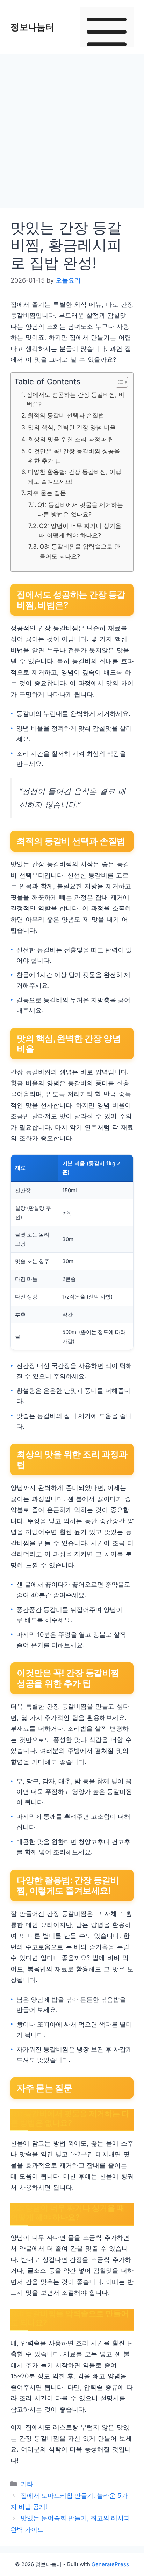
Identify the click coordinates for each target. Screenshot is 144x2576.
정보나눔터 (32, 27)
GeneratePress (110, 2564)
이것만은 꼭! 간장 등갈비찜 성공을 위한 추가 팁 (74, 456)
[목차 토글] (118, 382)
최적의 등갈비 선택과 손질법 (66, 415)
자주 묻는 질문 (46, 493)
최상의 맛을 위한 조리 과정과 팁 (71, 439)
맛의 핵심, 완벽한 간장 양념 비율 (72, 427)
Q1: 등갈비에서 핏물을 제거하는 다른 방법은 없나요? (80, 509)
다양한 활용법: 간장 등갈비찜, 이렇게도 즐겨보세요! (74, 476)
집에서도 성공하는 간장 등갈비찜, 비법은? (75, 399)
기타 (27, 2484)
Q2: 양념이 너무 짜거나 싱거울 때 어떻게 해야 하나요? (80, 530)
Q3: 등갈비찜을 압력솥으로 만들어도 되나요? (80, 551)
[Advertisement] (72, 133)
